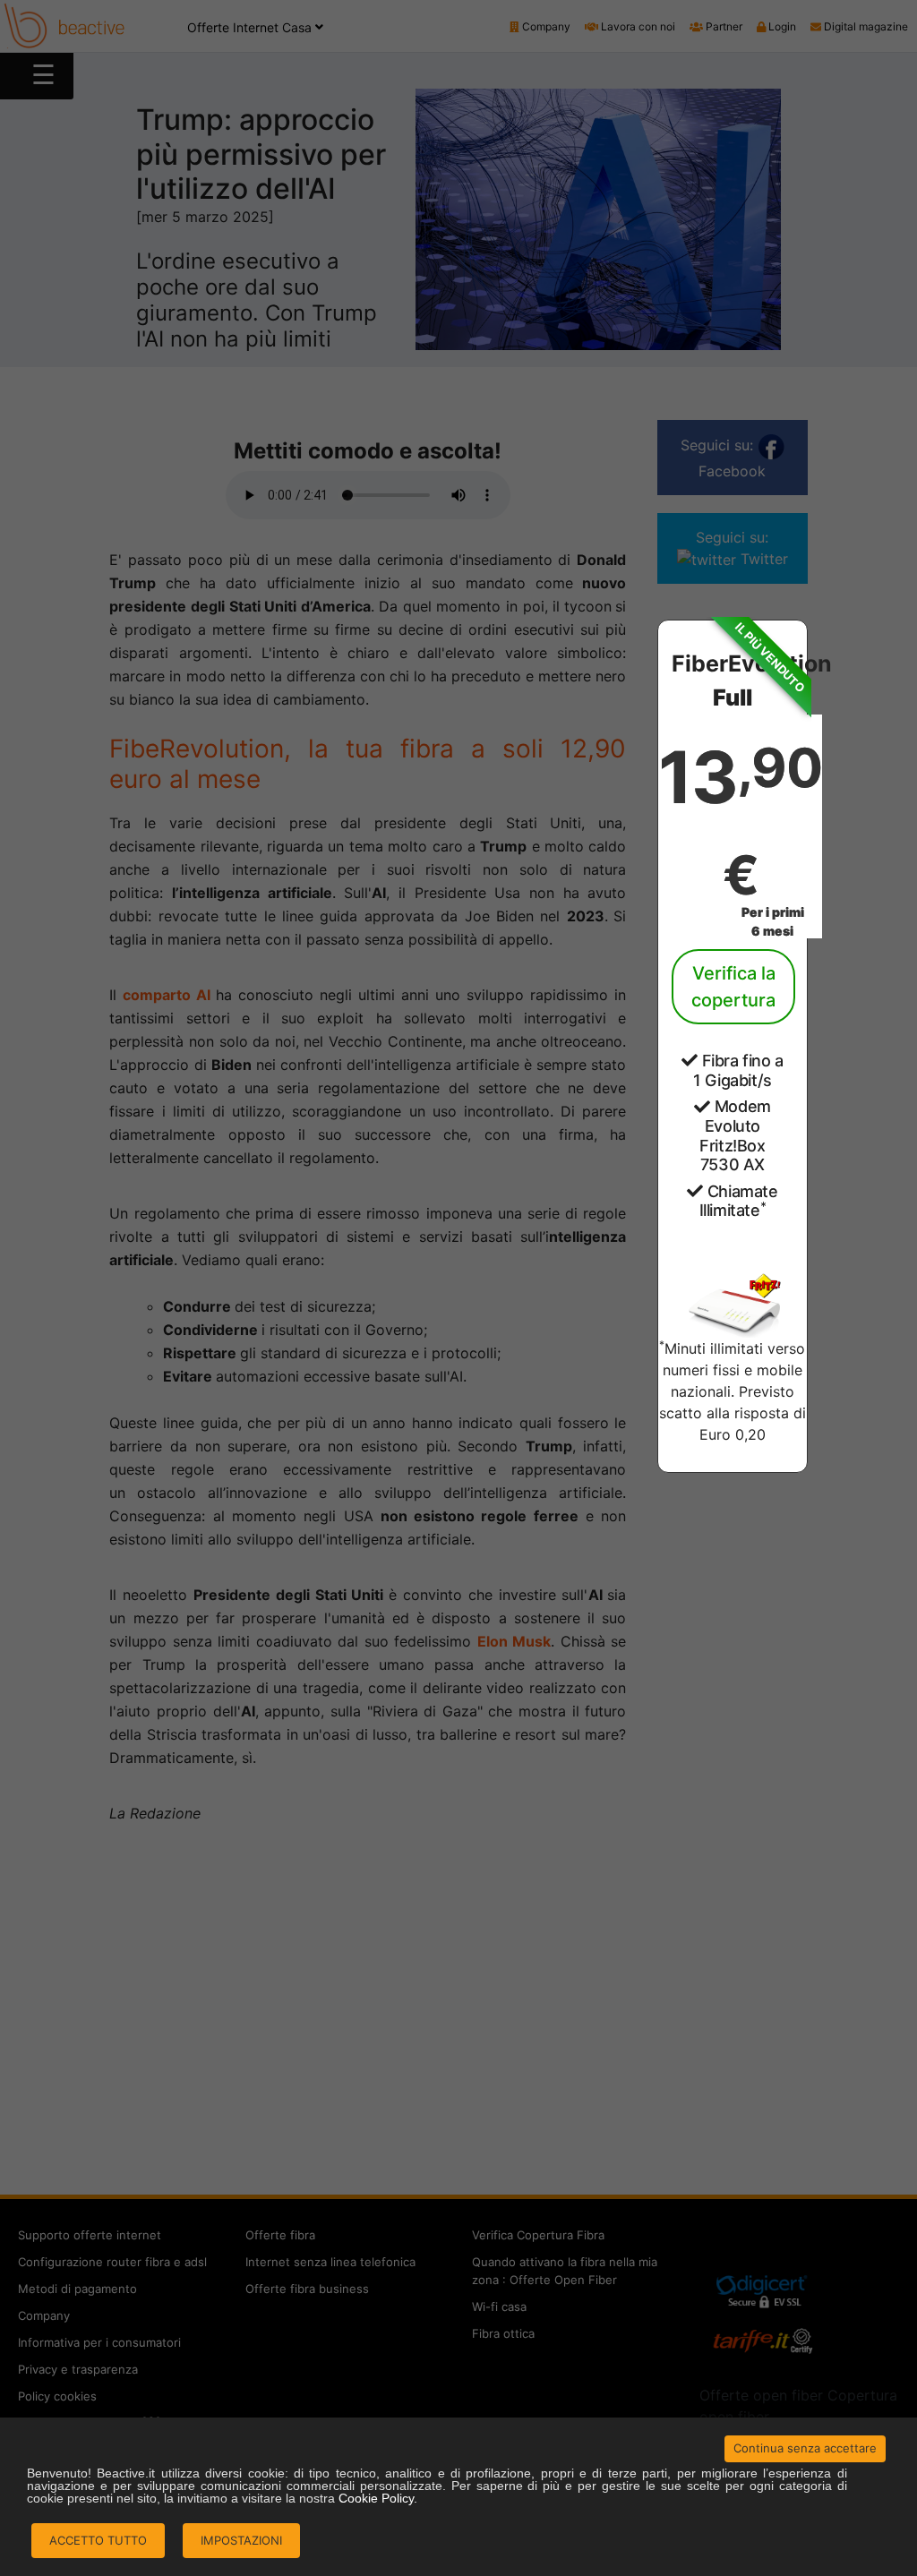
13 (740, 820)
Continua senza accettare (805, 2448)
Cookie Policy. (378, 2498)
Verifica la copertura (733, 987)
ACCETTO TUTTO (98, 2540)
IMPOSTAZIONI (241, 2540)
